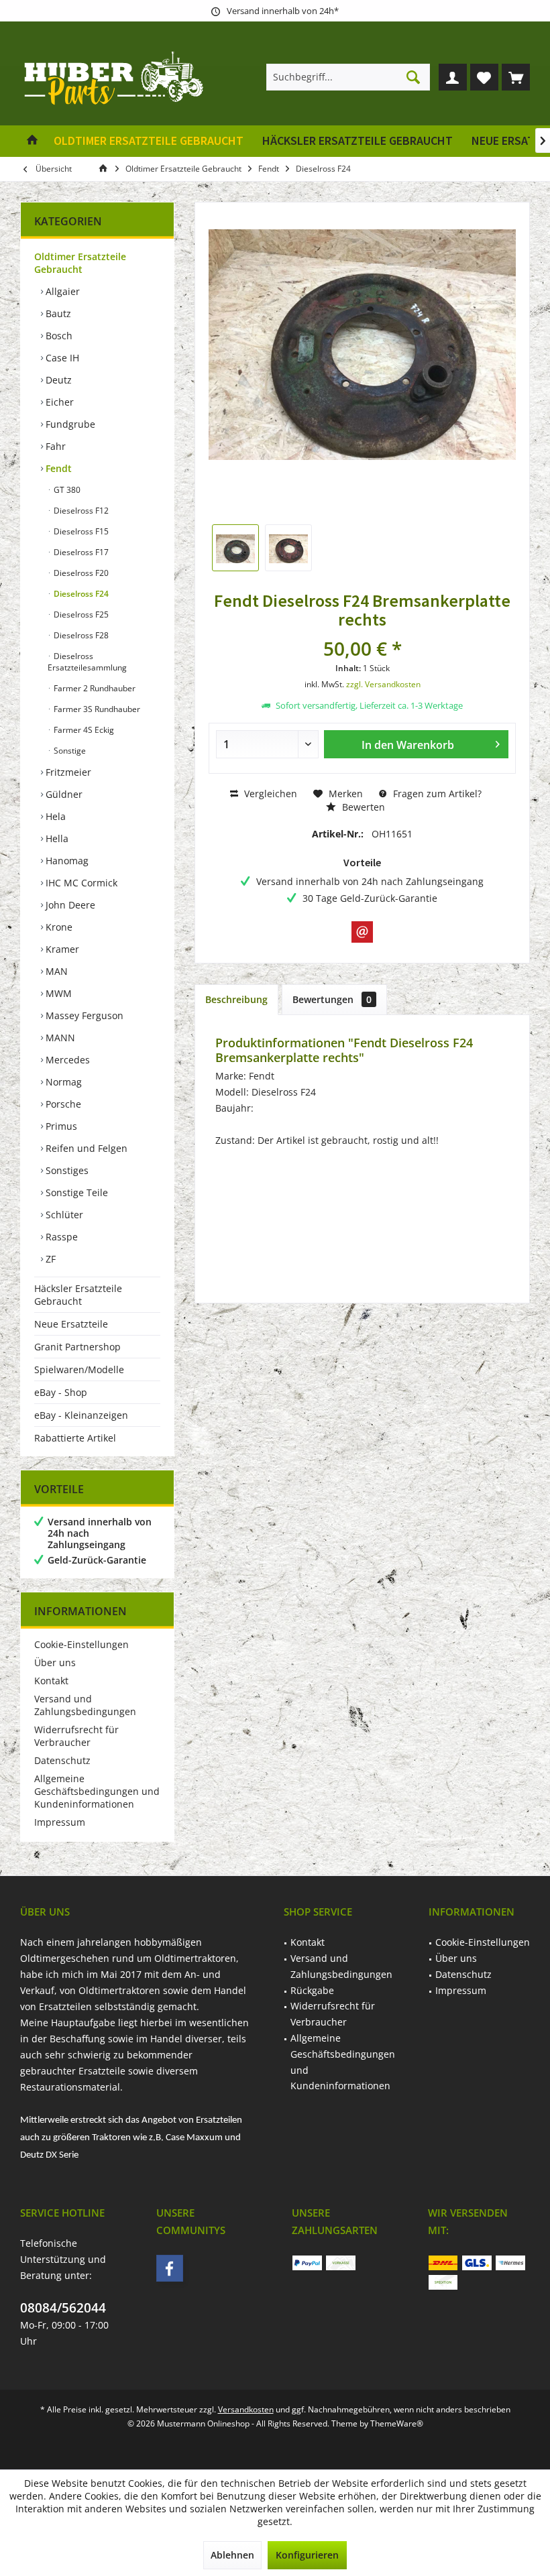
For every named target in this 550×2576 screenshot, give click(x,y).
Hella (56, 838)
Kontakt (51, 1681)
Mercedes (66, 1060)
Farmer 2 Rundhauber (94, 688)
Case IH (61, 358)
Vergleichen (269, 794)
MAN (55, 971)
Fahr (54, 446)
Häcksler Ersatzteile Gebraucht (78, 1295)
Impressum (60, 1822)
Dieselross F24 (80, 594)
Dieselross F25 (80, 614)
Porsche (62, 1104)
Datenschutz (62, 1760)
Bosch (58, 336)
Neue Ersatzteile (71, 1324)
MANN (59, 1038)
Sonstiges (66, 1170)
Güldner (63, 794)
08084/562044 (63, 2308)
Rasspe (60, 1237)
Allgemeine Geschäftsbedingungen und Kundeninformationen (97, 1791)
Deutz (57, 380)
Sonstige (69, 751)
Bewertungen (332, 999)
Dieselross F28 (80, 635)
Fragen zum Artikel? (436, 794)
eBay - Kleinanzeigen (81, 1415)
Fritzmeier (67, 772)
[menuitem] (516, 77)
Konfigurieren (307, 2555)
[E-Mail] (362, 932)
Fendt (57, 468)
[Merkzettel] (484, 77)
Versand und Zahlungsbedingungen (85, 1705)
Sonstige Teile (75, 1192)
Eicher (58, 402)
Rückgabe (312, 1990)
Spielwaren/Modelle (79, 1369)
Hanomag (66, 861)
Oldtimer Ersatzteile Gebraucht (80, 263)
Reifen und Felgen (85, 1148)
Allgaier (61, 291)
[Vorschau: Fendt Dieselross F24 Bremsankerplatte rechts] (235, 548)
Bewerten (362, 807)
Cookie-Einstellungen (81, 1644)
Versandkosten (246, 2409)
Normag (62, 1082)
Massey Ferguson (83, 1015)
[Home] (32, 141)
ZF (49, 1259)
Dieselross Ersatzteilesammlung (87, 662)
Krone (58, 927)
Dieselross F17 (80, 552)
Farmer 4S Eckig (83, 730)
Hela (54, 816)
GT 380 (66, 490)
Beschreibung (236, 999)
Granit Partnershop (77, 1347)
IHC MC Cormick (80, 883)
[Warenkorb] (516, 77)
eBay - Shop (61, 1392)
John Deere (69, 905)
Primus (60, 1126)
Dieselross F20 (80, 573)
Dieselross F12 (80, 511)
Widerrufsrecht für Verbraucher (76, 1736)
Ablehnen (232, 2555)
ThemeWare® (397, 2423)
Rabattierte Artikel (75, 1438)
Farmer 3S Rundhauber (96, 709)
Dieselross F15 (80, 531)
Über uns (55, 1662)
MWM (57, 993)
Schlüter (63, 1215)
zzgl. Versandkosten (383, 684)
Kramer (61, 949)
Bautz (57, 313)
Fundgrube (69, 424)
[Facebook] (170, 2268)
